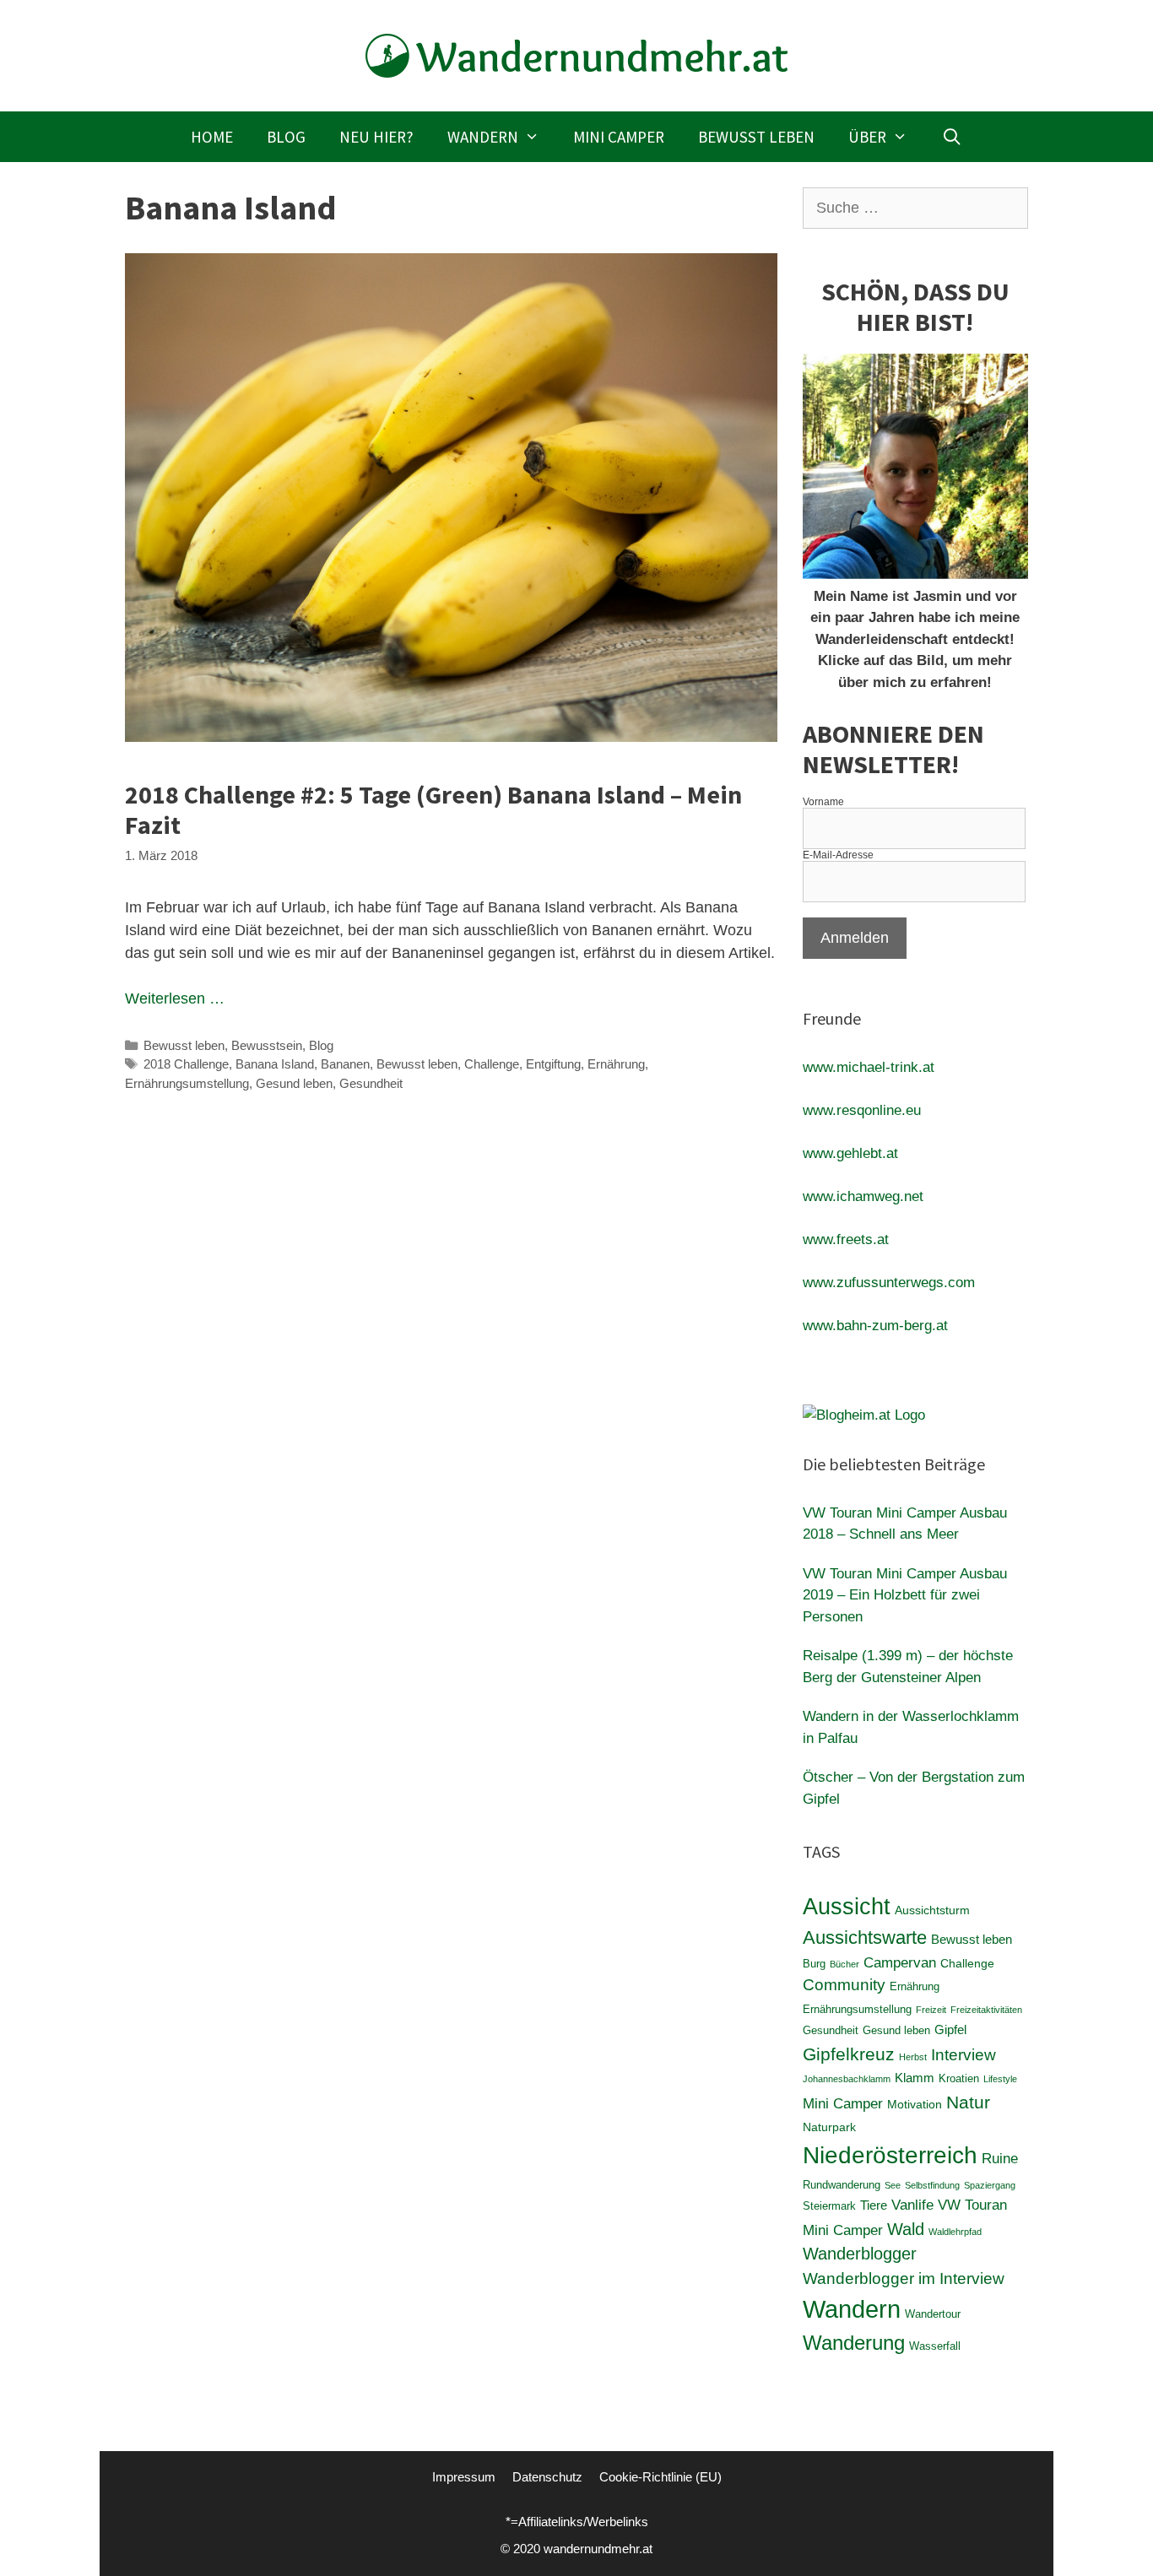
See (893, 2185)
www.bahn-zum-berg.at (875, 1326)
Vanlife (912, 2205)
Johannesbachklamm (847, 2079)
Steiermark (829, 2206)
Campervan (900, 1963)
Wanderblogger (860, 2254)
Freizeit (931, 2010)
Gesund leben (294, 1083)
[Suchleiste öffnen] (951, 137)
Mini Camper (619, 137)
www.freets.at (846, 1239)
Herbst (913, 2057)
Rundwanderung (842, 2185)
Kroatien (959, 2079)
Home (212, 137)
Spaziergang (990, 2185)
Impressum (464, 2477)
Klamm (915, 2078)
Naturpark (829, 2127)
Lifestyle (1000, 2079)
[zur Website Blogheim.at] (864, 1415)
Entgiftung (553, 1064)
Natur (968, 2102)
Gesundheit (371, 1083)
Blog (286, 137)
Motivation (915, 2104)
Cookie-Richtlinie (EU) (660, 2477)
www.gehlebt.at (850, 1153)
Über (867, 137)
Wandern (483, 137)
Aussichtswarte (865, 1937)
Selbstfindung (932, 2185)
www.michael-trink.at (869, 1067)
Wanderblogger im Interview (904, 2278)
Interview (964, 2055)
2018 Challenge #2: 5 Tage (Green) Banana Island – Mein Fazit (433, 809)
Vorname (823, 802)
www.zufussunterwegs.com (889, 1283)
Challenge (492, 1064)
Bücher (844, 1964)
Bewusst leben (756, 137)
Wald (906, 2229)
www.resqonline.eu (862, 1110)
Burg (814, 1964)
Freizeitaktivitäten (986, 2010)
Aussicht (847, 1906)
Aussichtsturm (932, 1910)
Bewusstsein (267, 1045)
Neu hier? (376, 137)
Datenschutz (547, 2477)
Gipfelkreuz (849, 2054)
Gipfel (950, 2029)
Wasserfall (935, 2346)
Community (844, 1985)
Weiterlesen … (175, 998)
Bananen (345, 1064)
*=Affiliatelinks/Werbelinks (577, 2522)
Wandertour (933, 2314)
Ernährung (616, 1064)
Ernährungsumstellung (187, 1083)
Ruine (1000, 2158)
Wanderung (854, 2343)
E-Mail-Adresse (838, 855)
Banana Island (275, 1064)
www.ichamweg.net (863, 1196)
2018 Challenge (186, 1064)
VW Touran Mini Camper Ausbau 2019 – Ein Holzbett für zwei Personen (905, 1595)
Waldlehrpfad (955, 2232)
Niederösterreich (890, 2155)
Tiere (874, 2205)
